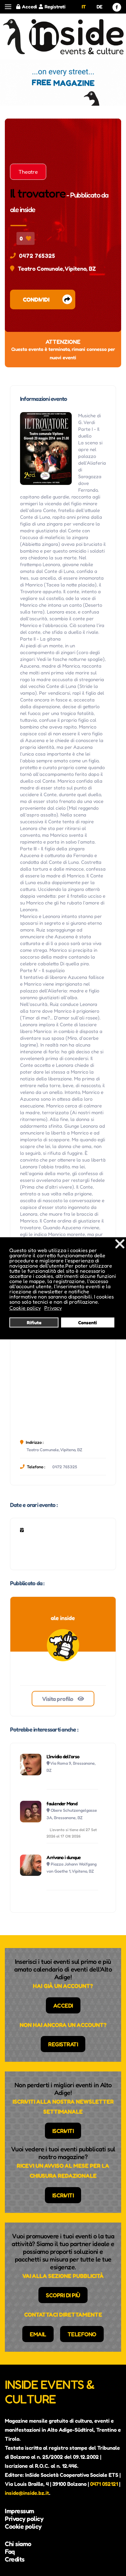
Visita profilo (58, 1699)
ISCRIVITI (63, 2131)
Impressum (20, 2511)
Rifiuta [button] (34, 1322)
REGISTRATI (63, 2044)
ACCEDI (63, 2005)
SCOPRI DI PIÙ (63, 2295)
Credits (15, 2559)
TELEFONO (82, 2334)
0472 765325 (37, 256)
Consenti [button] (88, 1322)
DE (100, 7)
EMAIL (38, 2334)
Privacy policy (24, 2519)
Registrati (55, 7)
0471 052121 (104, 2484)
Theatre (28, 172)
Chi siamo (18, 2544)
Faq (10, 2552)
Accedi (30, 7)
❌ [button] (120, 1244)
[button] (8, 7)
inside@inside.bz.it (27, 2493)
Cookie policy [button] (25, 1308)
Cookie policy (23, 2526)
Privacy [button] (53, 1308)
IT (84, 7)
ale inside (23, 209)
